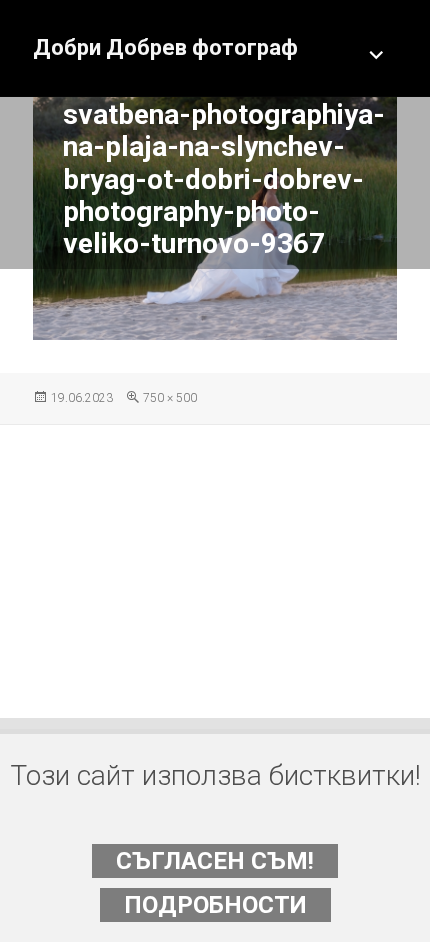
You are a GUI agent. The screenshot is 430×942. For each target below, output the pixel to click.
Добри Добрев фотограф (165, 47)
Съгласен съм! (215, 861)
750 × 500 (170, 398)
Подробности (215, 905)
